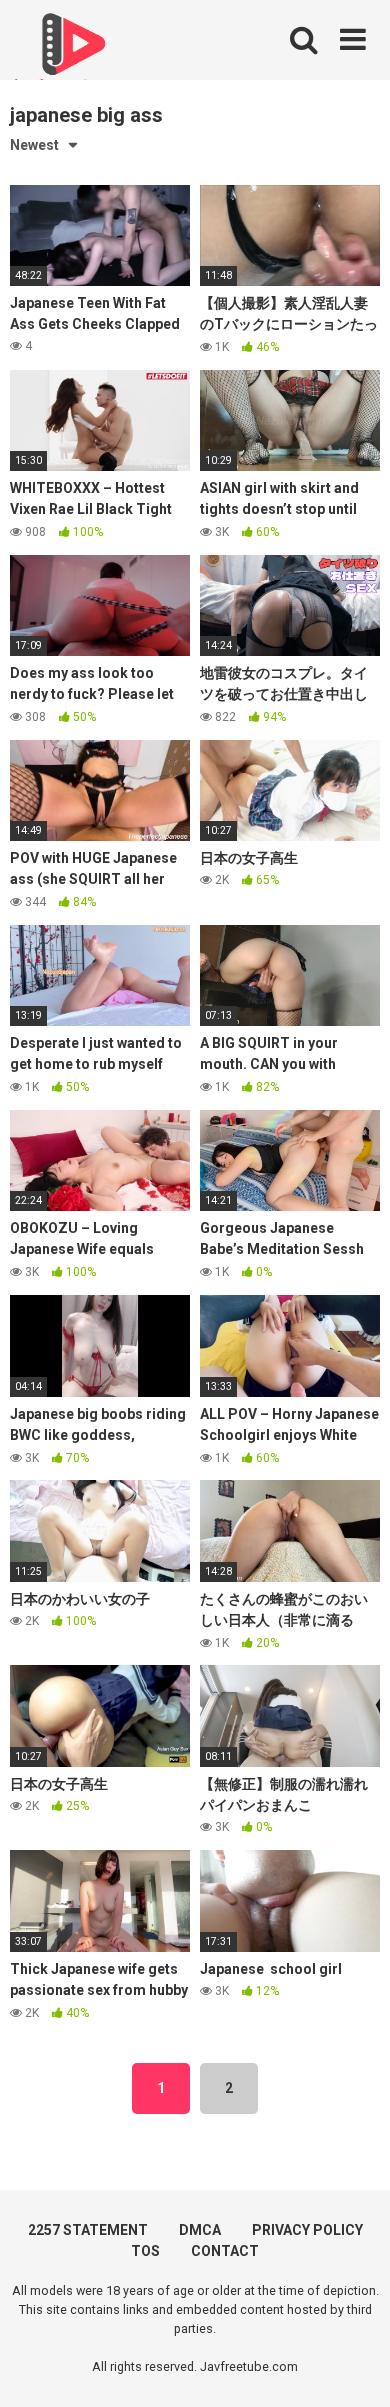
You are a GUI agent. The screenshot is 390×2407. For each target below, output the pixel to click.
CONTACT (225, 2251)
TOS (145, 2251)
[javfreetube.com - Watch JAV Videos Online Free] (70, 52)
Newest (34, 145)
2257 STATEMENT (88, 2230)
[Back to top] (353, 2366)
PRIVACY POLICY (307, 2230)
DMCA (200, 2230)
